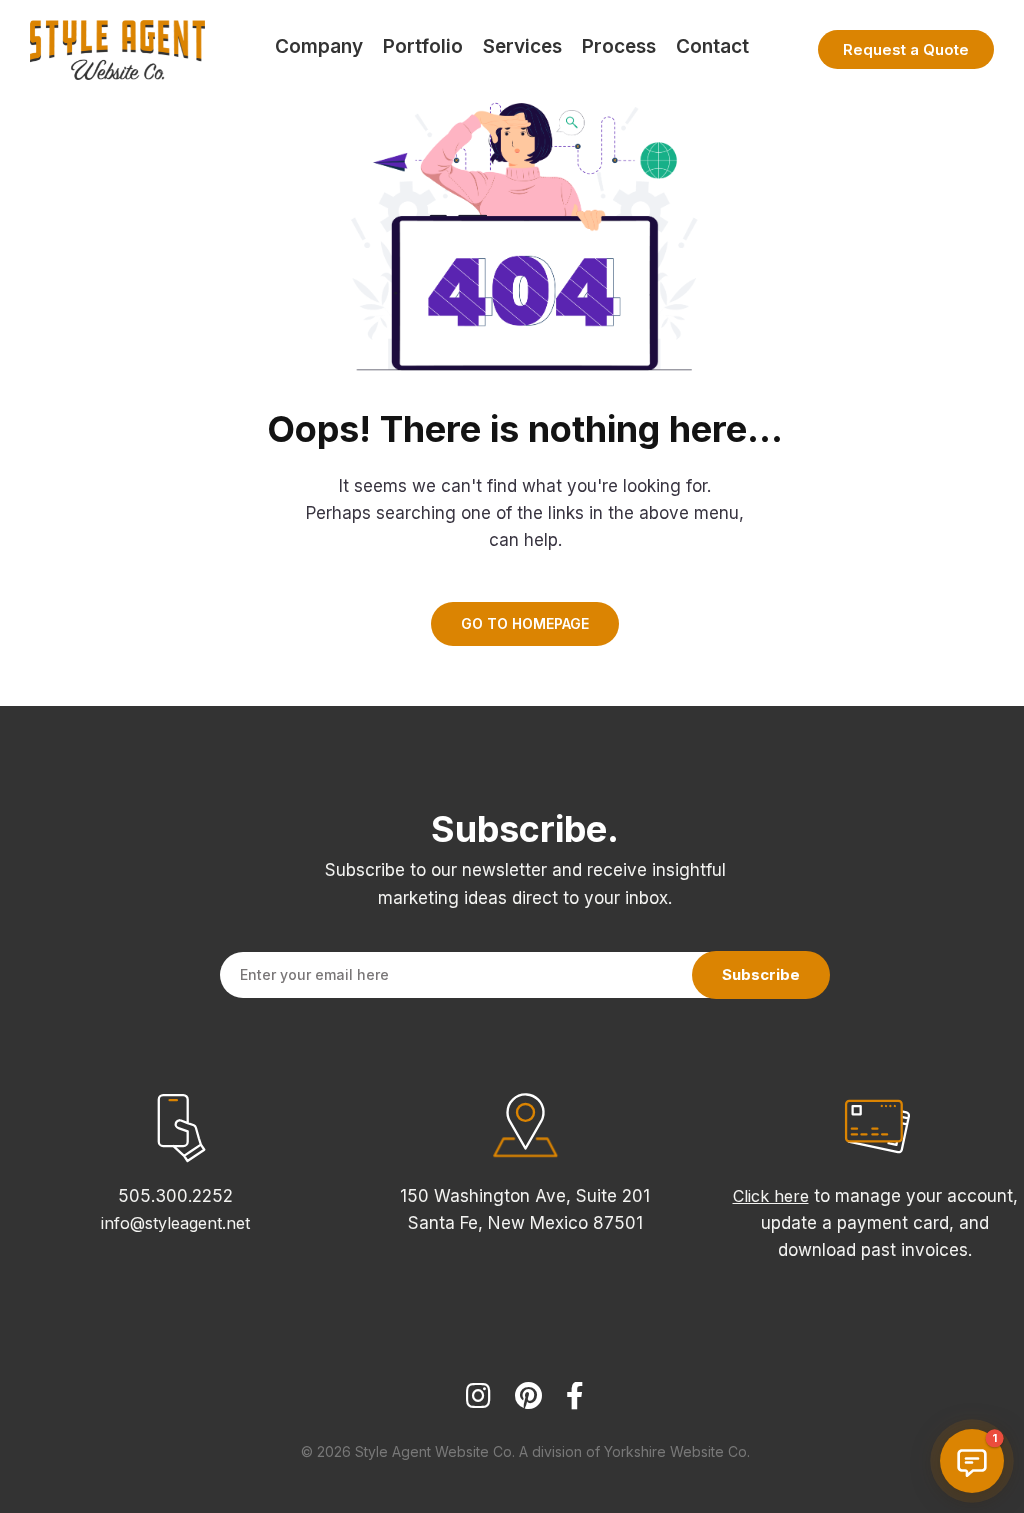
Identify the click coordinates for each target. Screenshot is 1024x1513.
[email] (575, 1404)
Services (522, 46)
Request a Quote (906, 49)
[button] (972, 1461)
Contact (712, 46)
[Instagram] (478, 1404)
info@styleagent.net (175, 1223)
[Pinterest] (528, 1404)
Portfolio (423, 46)
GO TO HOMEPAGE (525, 623)
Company (319, 46)
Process (619, 46)
